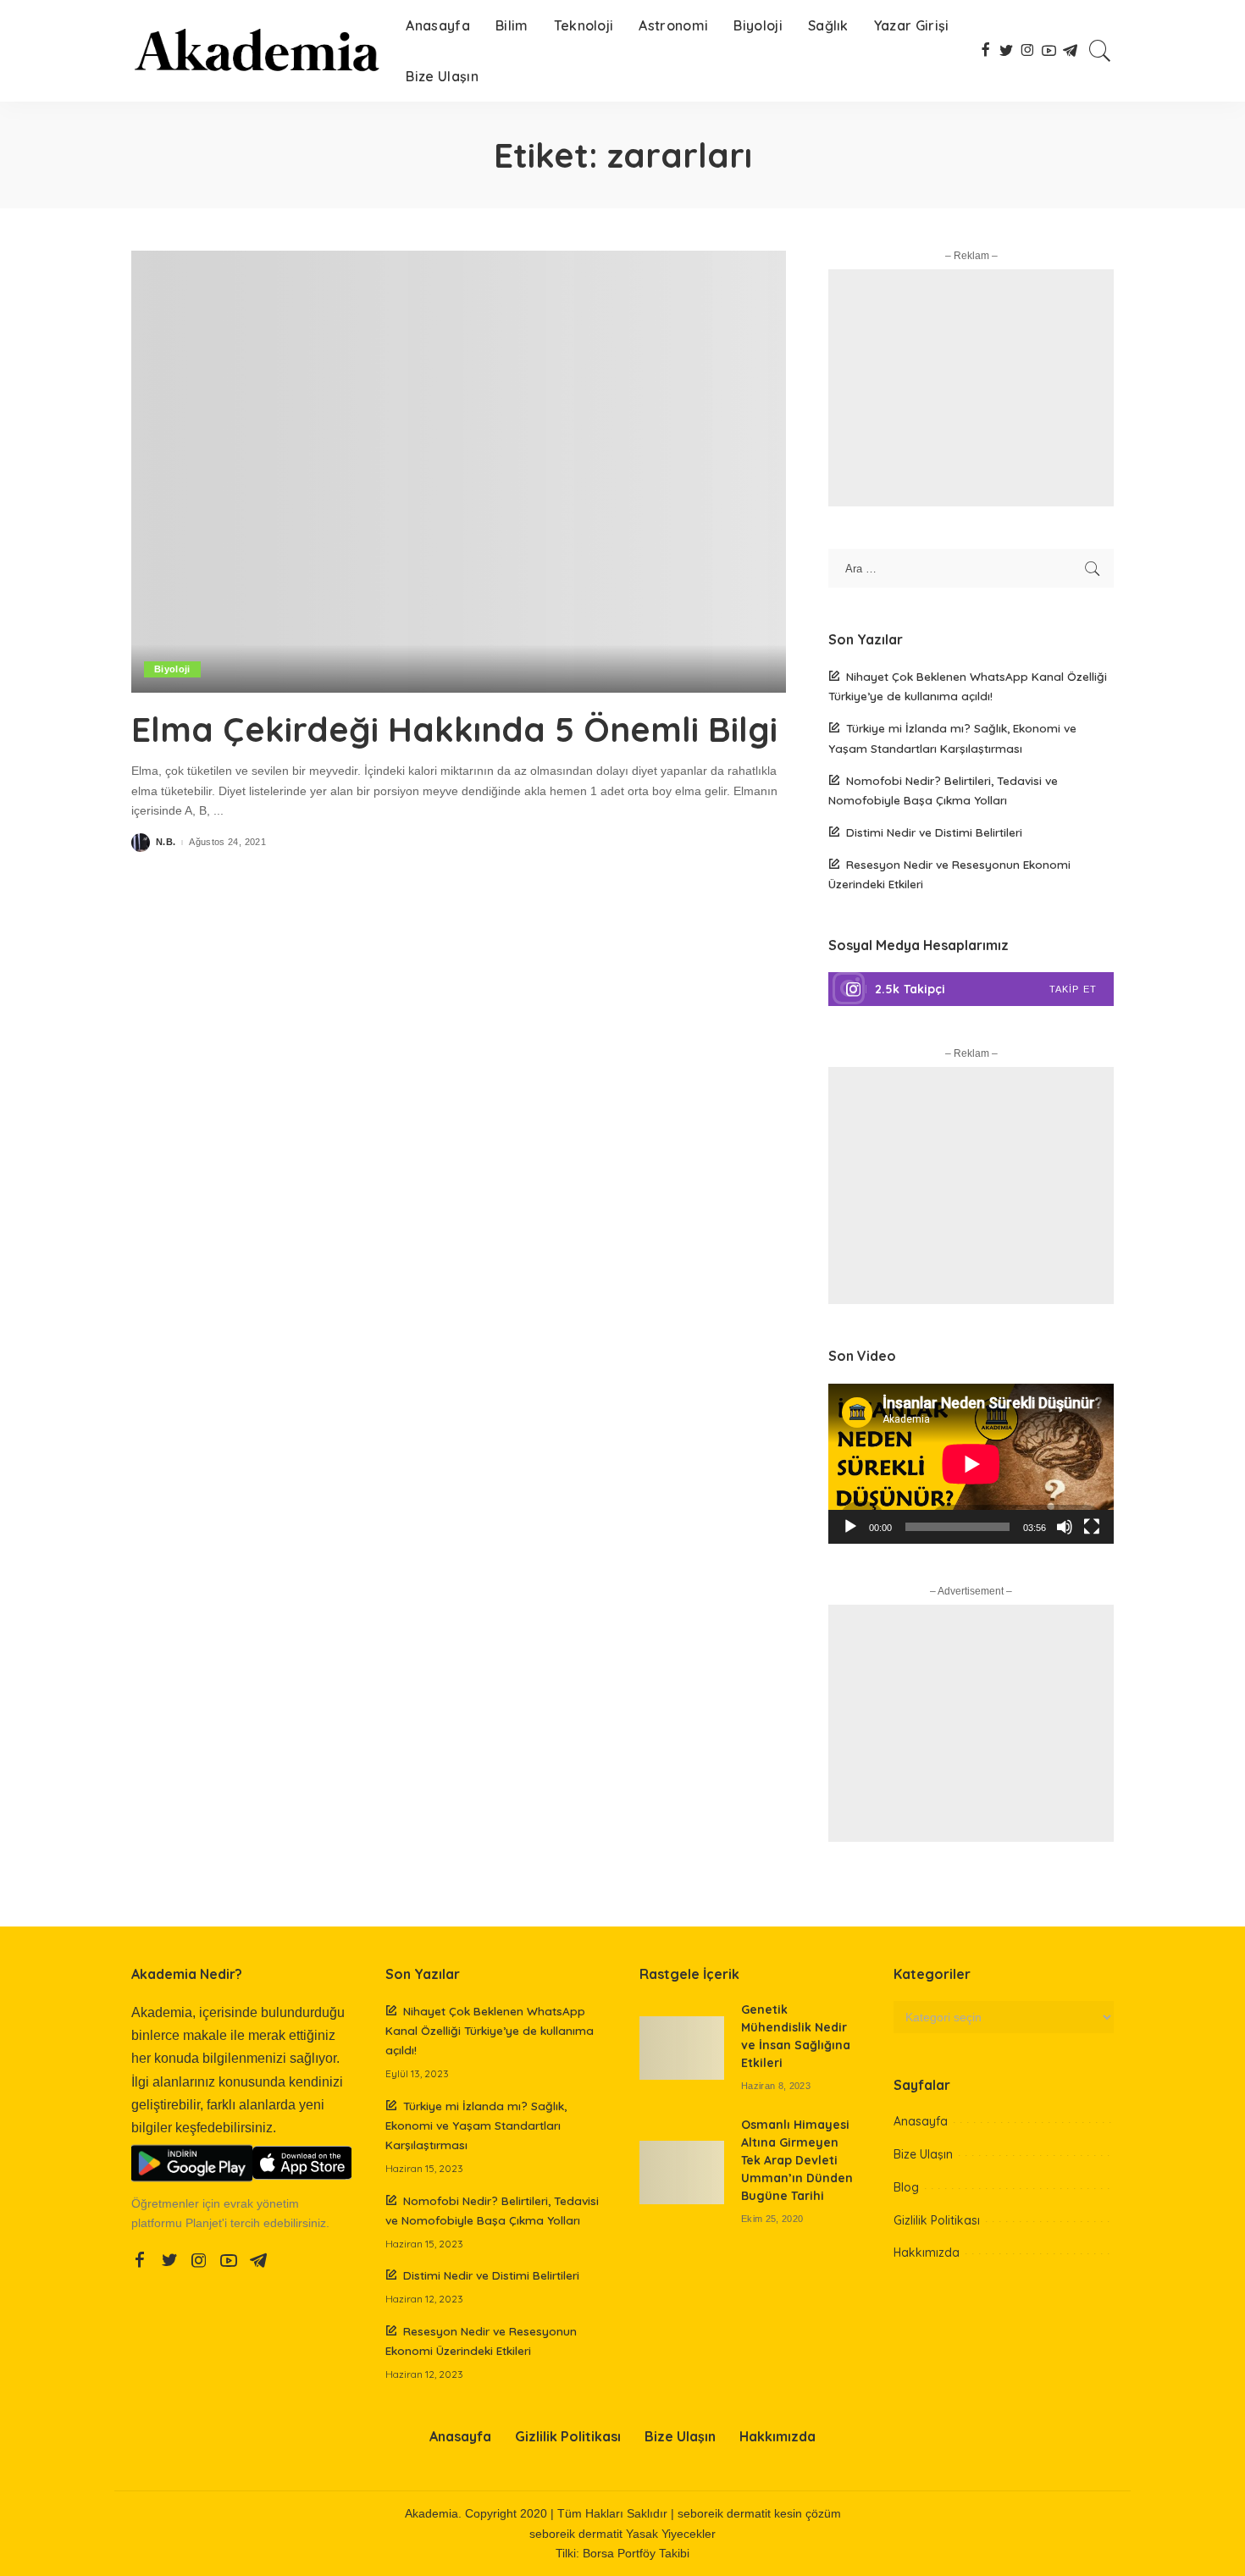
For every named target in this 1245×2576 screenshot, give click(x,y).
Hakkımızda (927, 2253)
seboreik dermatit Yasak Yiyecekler (622, 2534)
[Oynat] (850, 1527)
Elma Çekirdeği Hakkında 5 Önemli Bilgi (454, 729)
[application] (971, 1464)
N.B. (166, 842)
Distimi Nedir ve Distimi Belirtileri (934, 832)
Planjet (204, 2223)
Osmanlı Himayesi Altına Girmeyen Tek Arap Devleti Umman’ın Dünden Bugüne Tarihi (797, 2160)
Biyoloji (172, 669)
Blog (906, 2187)
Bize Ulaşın (923, 2154)
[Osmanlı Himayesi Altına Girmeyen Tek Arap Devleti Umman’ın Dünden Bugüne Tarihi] (682, 2172)
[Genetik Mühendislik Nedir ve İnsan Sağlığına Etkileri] (682, 2048)
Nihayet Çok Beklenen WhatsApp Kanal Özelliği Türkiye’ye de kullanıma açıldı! (490, 2030)
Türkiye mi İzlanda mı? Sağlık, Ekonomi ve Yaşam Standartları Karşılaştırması (476, 2125)
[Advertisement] (971, 388)
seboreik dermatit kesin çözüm (759, 2514)
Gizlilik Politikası (937, 2220)
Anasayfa (921, 2121)
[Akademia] (256, 51)
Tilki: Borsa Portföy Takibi (622, 2554)
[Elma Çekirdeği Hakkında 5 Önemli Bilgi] (459, 472)
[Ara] (1100, 51)
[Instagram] (971, 989)
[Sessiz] (1065, 1527)
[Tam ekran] (1092, 1527)
